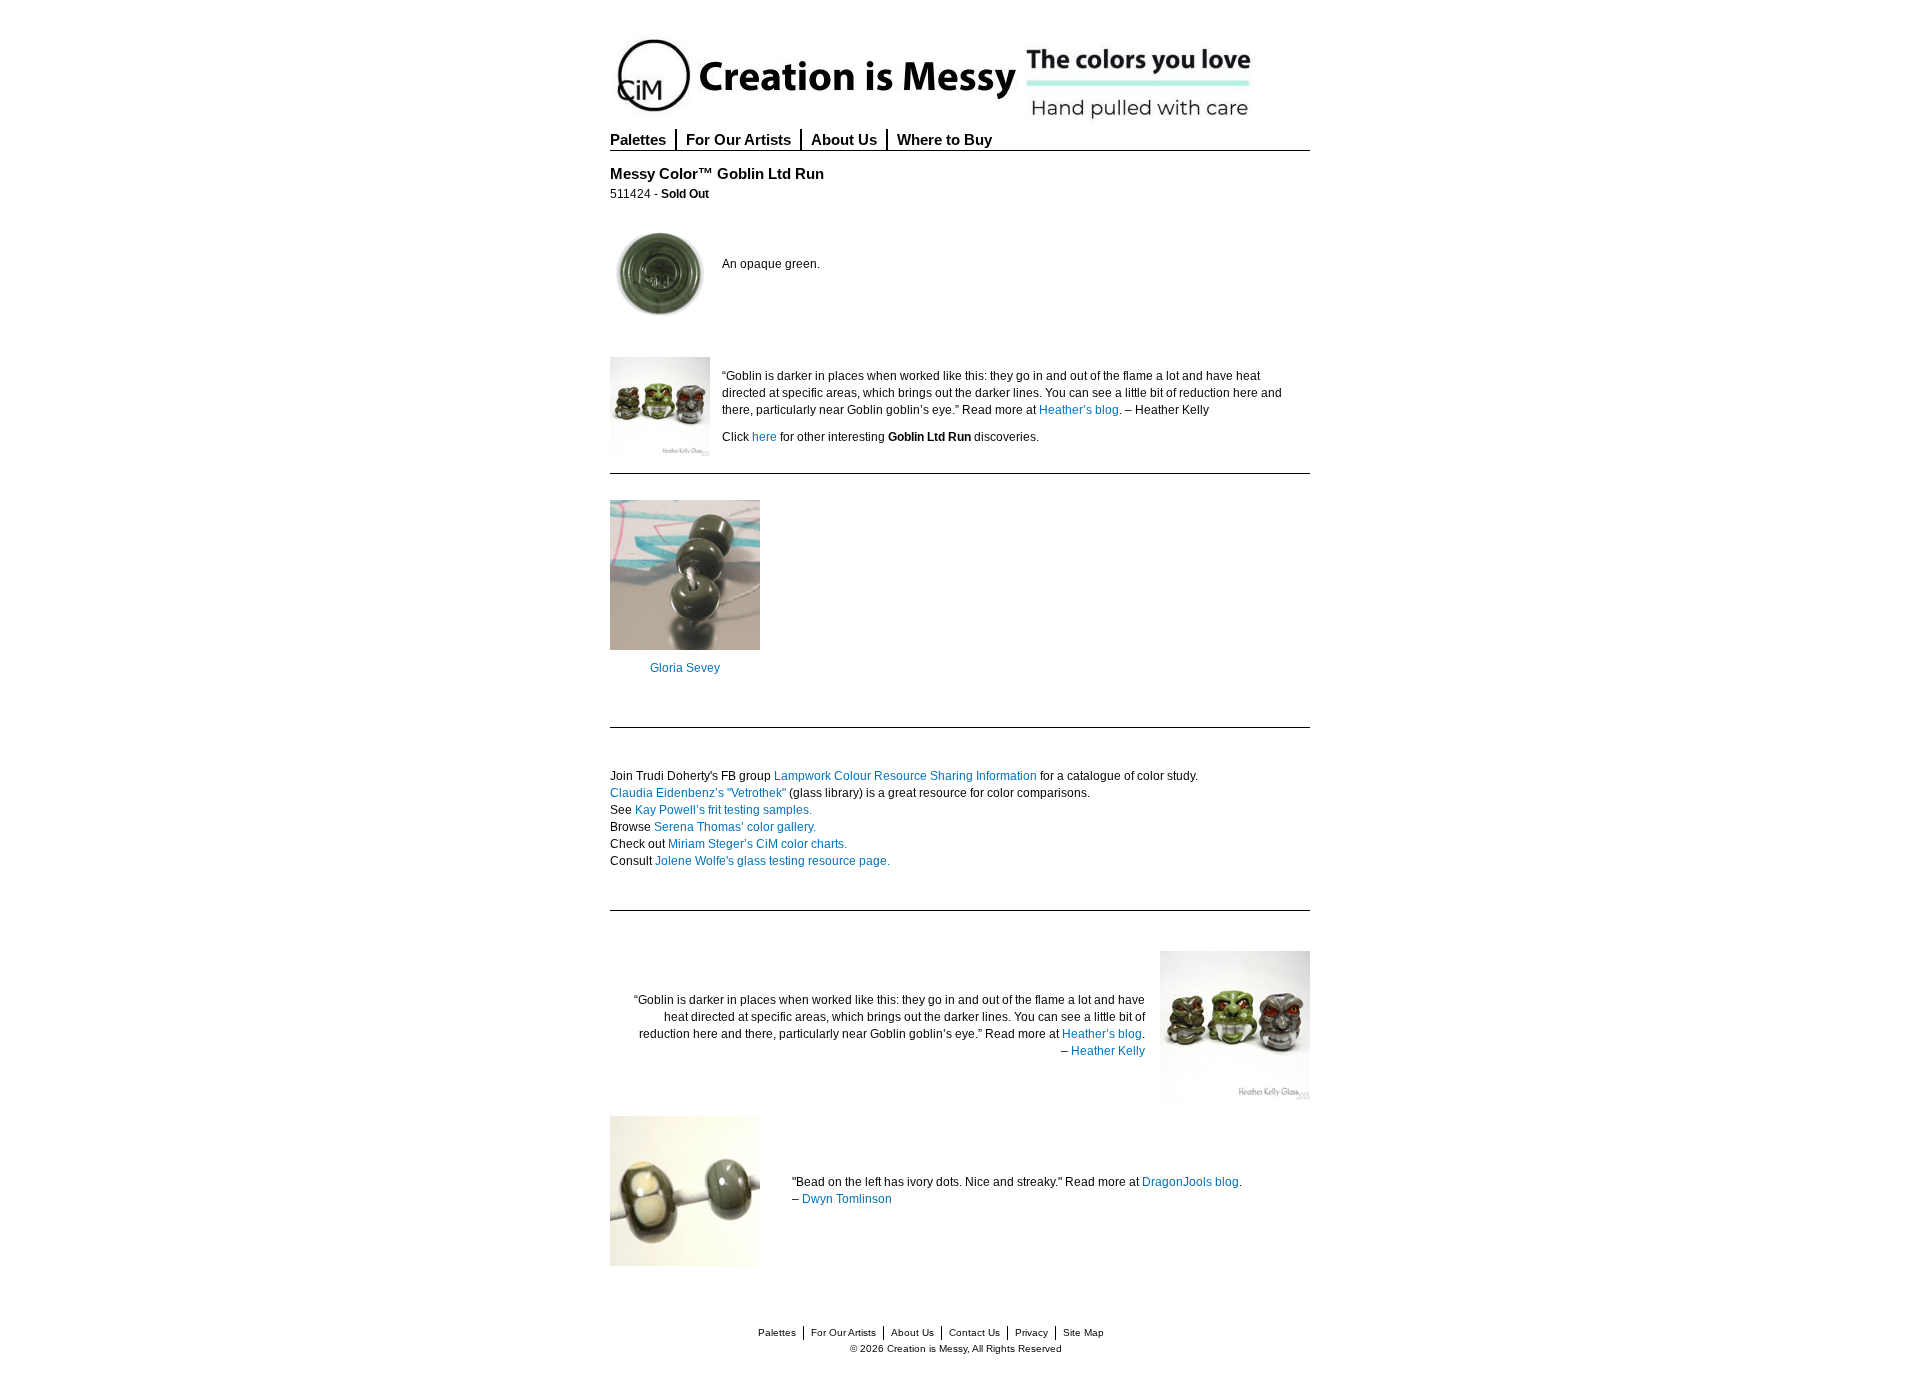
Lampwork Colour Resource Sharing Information (905, 776)
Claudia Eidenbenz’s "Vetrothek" (698, 793)
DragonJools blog (1190, 1182)
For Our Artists (738, 139)
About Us (844, 139)
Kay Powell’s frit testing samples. (723, 810)
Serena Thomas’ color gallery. (735, 827)
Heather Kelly (1108, 1051)
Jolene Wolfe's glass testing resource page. (772, 861)
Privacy (1031, 1332)
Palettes (638, 139)
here (764, 437)
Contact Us (974, 1332)
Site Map (1083, 1332)
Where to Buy (944, 139)
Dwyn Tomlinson (847, 1199)
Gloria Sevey (685, 668)
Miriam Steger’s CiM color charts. (757, 844)
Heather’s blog (1079, 410)
